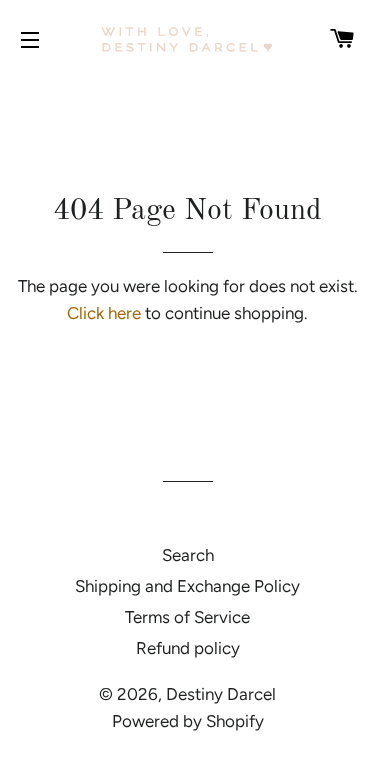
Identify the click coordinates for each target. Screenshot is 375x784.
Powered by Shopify (188, 721)
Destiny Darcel (221, 694)
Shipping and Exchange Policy (187, 586)
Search (188, 555)
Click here (104, 313)
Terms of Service (187, 617)
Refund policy (188, 648)
